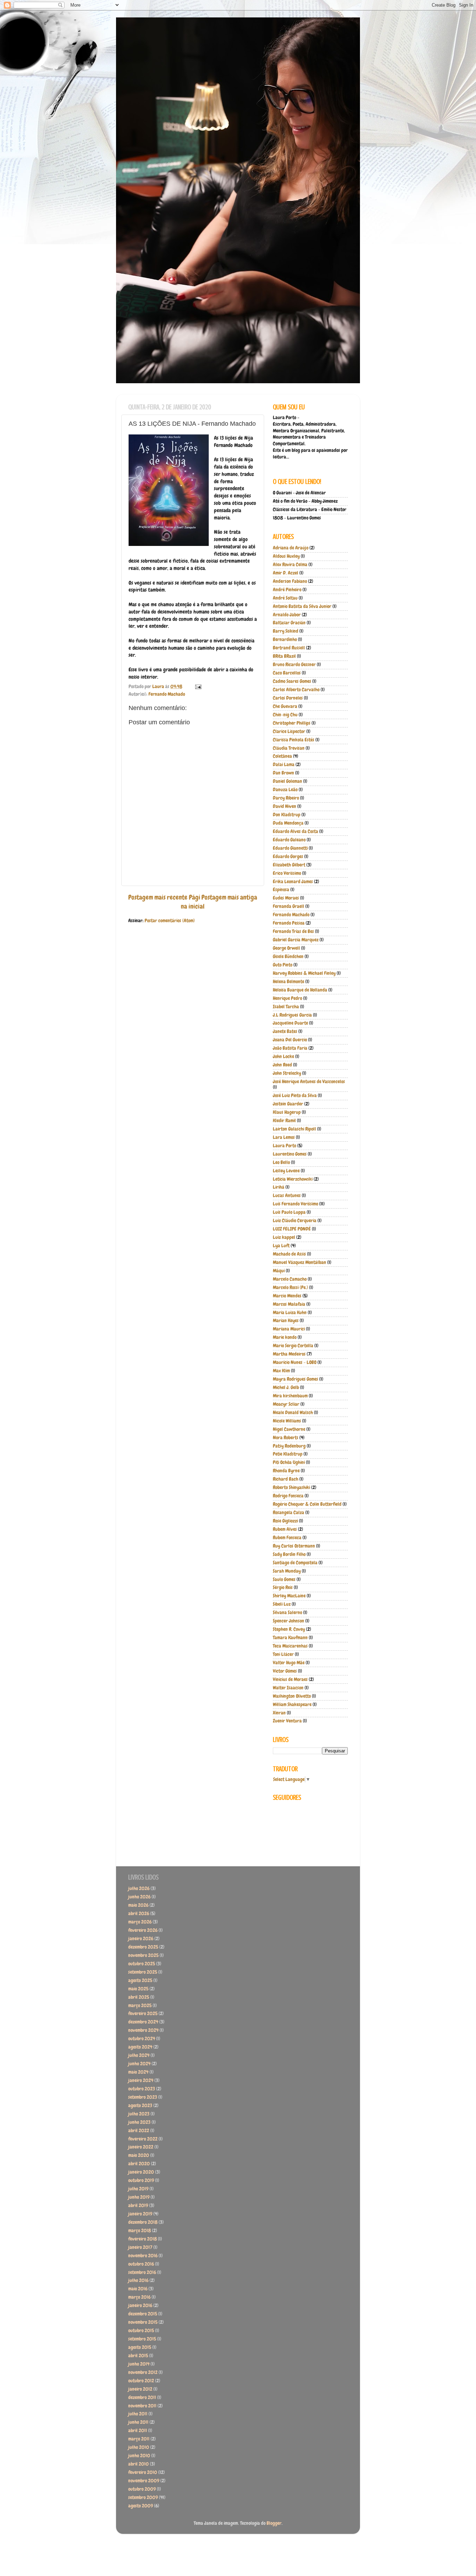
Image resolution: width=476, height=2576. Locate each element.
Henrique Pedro (287, 998)
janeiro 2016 (140, 2305)
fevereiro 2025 (143, 2014)
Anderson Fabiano (290, 581)
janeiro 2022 (141, 2147)
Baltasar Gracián (289, 623)
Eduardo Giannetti (290, 848)
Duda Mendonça (288, 823)
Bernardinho (285, 639)
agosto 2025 (140, 1980)
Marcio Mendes (287, 1296)
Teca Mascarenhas (290, 1646)
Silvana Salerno (287, 1613)
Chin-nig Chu (285, 715)
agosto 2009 (141, 2506)
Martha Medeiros (289, 1354)
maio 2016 (138, 2289)
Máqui (279, 1271)
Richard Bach (286, 1479)
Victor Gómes (285, 1671)
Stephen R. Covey (289, 1629)
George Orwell (286, 948)
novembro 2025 (143, 1955)
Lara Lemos (284, 1137)
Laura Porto (285, 1146)
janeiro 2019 (140, 2214)
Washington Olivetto (292, 1696)
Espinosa (281, 890)
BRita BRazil (284, 656)
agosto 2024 (140, 2047)
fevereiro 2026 (143, 1930)
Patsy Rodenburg (289, 1446)
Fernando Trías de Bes (293, 931)
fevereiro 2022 (143, 2139)
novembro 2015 (143, 2322)
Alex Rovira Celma (290, 565)
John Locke (283, 1056)
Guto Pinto (283, 965)
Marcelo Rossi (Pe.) (290, 1287)
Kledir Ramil (284, 1121)
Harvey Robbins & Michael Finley (304, 973)
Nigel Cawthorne (289, 1429)
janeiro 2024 (141, 2080)
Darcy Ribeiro (286, 798)
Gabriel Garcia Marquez (296, 940)
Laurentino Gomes (290, 1154)
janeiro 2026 (141, 1939)
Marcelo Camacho (290, 1279)
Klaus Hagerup (287, 1112)
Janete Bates (285, 1031)
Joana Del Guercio (290, 1040)
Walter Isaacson (288, 1688)
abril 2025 (139, 1997)
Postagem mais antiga (229, 897)
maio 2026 (138, 1905)
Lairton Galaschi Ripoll (294, 1129)
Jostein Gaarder (288, 1104)
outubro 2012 (141, 2381)
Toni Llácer (283, 1654)
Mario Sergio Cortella (293, 1346)
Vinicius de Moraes (290, 1679)
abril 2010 (139, 2464)
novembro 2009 (144, 2481)
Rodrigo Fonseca (288, 1496)
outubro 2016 (141, 2264)
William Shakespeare (292, 1705)
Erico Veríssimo (287, 873)
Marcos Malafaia (289, 1304)
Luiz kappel (284, 1237)
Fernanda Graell (289, 906)
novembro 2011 (142, 2406)
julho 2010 (139, 2447)
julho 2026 (139, 1888)
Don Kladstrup (287, 815)
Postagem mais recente (158, 897)
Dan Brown (283, 773)
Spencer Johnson (289, 1621)
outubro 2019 (141, 2180)
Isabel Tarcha (286, 1007)
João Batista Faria (290, 1048)
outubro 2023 (142, 2089)
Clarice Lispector (289, 731)
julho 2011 (138, 2414)
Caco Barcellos (287, 673)
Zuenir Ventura (287, 1721)
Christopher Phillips (292, 723)
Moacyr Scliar (286, 1404)
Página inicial (193, 902)
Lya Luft (281, 1246)
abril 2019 (138, 2205)
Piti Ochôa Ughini (289, 1462)
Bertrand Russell (289, 648)
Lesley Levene (286, 1171)
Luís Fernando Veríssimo (295, 1204)
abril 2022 (139, 2131)
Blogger (274, 2523)
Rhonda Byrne (286, 1471)
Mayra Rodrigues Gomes (295, 1379)
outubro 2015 (141, 2331)
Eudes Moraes (286, 898)
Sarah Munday (287, 1571)
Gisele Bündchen (288, 957)
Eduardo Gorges (288, 857)
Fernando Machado (167, 694)
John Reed (282, 1065)
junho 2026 (139, 1897)
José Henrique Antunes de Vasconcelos (309, 1082)
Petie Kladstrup (288, 1454)
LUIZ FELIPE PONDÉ (292, 1229)
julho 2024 (139, 2055)
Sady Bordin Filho (289, 1554)
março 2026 (140, 1922)
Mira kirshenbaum (290, 1396)
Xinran (279, 1713)
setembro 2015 (142, 2339)
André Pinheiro (287, 590)
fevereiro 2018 (143, 2239)
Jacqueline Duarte (290, 1023)
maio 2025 (138, 1989)
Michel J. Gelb (286, 1387)
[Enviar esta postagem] (198, 687)
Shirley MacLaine (289, 1596)
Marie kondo (285, 1337)
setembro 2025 (143, 1972)
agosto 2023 (140, 2105)
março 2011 (139, 2439)
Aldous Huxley (286, 556)
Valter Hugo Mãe (289, 1663)
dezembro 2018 (143, 2222)
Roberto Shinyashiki (291, 1487)
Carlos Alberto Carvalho (296, 690)
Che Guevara (285, 706)
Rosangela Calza (289, 1513)
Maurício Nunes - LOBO (295, 1362)
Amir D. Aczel (286, 573)
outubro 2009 (142, 2489)
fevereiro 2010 (143, 2472)
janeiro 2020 (141, 2172)
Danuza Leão (285, 790)
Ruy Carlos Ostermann (294, 1546)
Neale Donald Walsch (293, 1413)
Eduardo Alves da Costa (295, 831)
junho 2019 (139, 2197)
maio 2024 (138, 2072)
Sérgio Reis (283, 1587)
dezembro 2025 (143, 1947)
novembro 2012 (143, 2372)
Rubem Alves (285, 1529)
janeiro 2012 (140, 2389)
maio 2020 (139, 2155)
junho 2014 (139, 2364)
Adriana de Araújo (291, 548)
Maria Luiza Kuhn (290, 1313)
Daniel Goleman (287, 781)
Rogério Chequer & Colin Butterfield (307, 1504)
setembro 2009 (143, 2497)
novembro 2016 (143, 2256)
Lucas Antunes (287, 1196)
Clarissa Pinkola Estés (294, 740)
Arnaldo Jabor (287, 615)
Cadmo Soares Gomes (292, 681)
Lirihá (279, 1187)
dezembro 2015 (143, 2314)
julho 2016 (138, 2280)
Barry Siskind (286, 631)
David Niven (285, 806)
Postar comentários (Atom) (170, 921)
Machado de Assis (289, 1254)
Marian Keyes (286, 1321)
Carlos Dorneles (288, 698)
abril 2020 (139, 2164)
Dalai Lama (284, 765)
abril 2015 (138, 2356)
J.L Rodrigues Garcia (292, 1015)
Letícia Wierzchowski (293, 1179)
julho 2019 (138, 2189)
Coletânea (282, 756)
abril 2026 (139, 1914)
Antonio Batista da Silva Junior (302, 606)
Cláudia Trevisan (289, 748)
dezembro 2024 (143, 2022)
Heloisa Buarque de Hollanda (300, 990)
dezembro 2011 (142, 2397)
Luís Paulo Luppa (289, 1212)
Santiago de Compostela (295, 1563)
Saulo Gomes (284, 1579)
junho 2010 (139, 2456)
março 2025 (140, 2006)
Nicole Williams (287, 1421)
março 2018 (140, 2231)
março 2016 (139, 2297)
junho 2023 (139, 2122)
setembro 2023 (143, 2097)
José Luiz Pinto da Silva (295, 1096)
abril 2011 (138, 2431)
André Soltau (285, 598)
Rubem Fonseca (287, 1538)
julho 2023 (139, 2114)
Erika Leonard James (293, 882)
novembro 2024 (143, 2030)
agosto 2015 (140, 2347)
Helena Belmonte (289, 982)
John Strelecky (287, 1073)
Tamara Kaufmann (290, 1638)
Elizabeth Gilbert (289, 865)
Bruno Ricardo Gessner (294, 665)
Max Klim (281, 1371)
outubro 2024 (142, 2039)
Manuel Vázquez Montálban (300, 1262)
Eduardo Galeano (289, 840)
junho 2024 (139, 2064)
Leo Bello (281, 1162)
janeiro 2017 (140, 2247)
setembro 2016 (142, 2272)
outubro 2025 (142, 1964)
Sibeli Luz (282, 1604)
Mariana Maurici (289, 1329)
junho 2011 (138, 2422)
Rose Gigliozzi (285, 1521)
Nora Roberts (286, 1438)
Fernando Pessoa (289, 923)
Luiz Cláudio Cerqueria (295, 1221)
